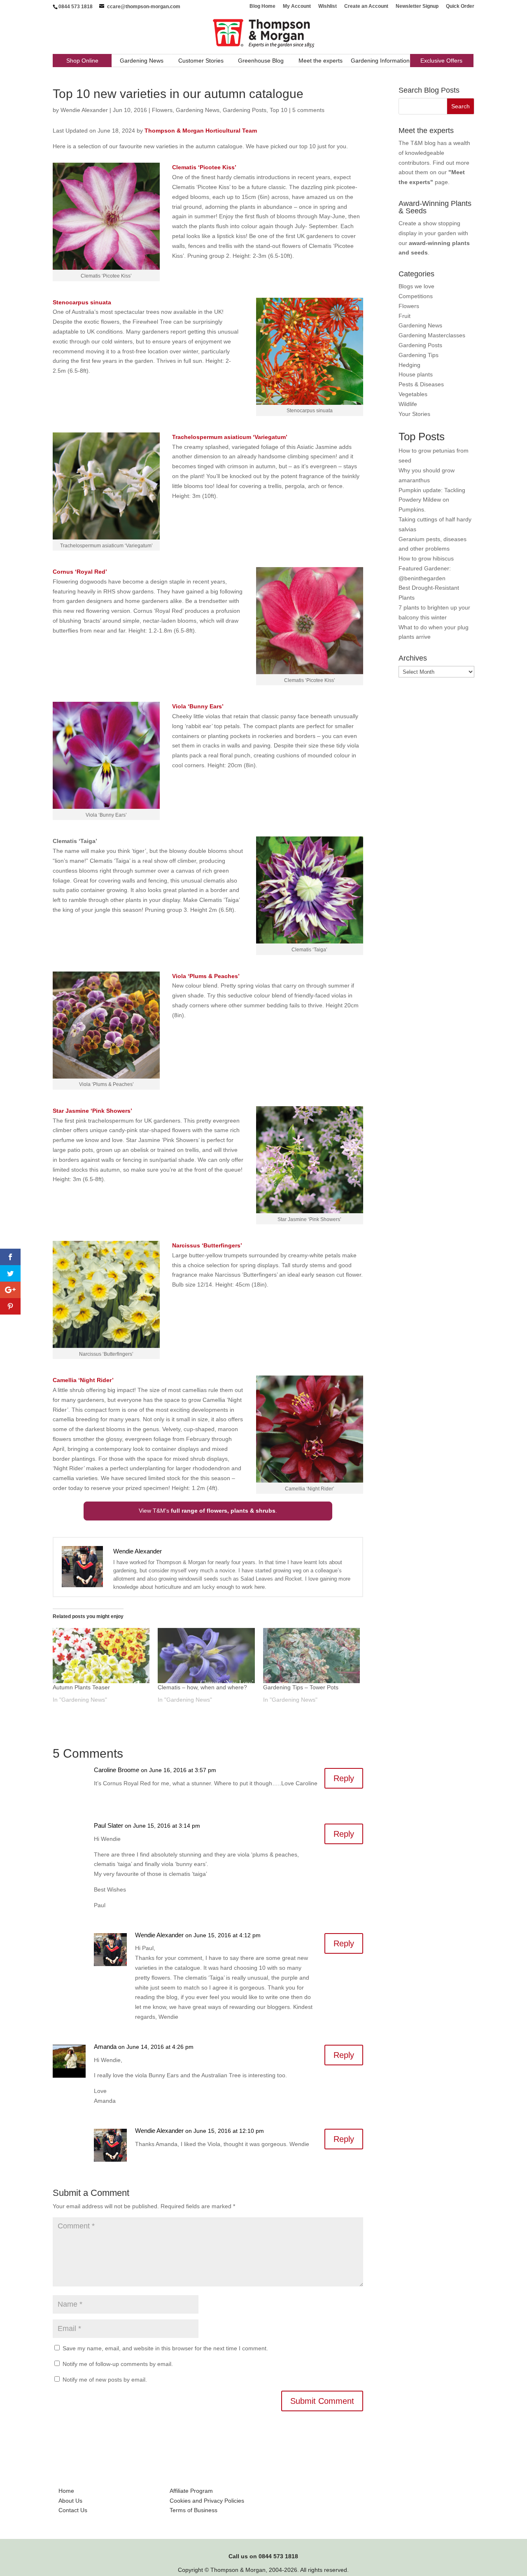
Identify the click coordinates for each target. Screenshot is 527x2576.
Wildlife (408, 404)
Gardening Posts (245, 110)
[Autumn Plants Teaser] (101, 1656)
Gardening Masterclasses (432, 335)
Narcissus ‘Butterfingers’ (207, 1245)
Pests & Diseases (421, 384)
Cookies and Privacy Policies (207, 2501)
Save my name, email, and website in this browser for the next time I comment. (165, 2348)
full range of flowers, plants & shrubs (223, 1511)
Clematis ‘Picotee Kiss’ (204, 167)
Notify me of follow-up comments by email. (118, 2364)
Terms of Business (194, 2510)
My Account (297, 6)
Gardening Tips (419, 355)
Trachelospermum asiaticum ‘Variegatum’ (230, 437)
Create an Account (366, 6)
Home (66, 2491)
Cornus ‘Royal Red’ (80, 572)
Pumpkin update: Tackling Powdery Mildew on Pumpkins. (432, 500)
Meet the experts (321, 61)
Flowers (162, 110)
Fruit (405, 316)
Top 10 (279, 110)
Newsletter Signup (417, 6)
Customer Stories (201, 61)
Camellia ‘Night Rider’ (83, 1380)
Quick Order (460, 6)
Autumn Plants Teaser (81, 1687)
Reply (344, 1778)
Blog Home (262, 6)
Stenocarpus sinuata (82, 302)
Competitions (416, 296)
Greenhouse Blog (261, 61)
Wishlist (328, 6)
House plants (416, 374)
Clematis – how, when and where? (202, 1687)
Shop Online (82, 61)
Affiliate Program (191, 2491)
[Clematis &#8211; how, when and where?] (206, 1656)
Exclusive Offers (441, 61)
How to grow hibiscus (426, 558)
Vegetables (413, 394)
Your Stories (414, 414)
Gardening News (142, 61)
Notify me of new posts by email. (105, 2380)
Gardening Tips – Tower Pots (301, 1687)
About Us (70, 2501)
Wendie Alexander (84, 110)
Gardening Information (380, 61)
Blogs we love (416, 286)
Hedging (409, 365)
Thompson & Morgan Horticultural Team (201, 131)
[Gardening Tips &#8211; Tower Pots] (311, 1656)
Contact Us (73, 2510)
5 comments (308, 110)
